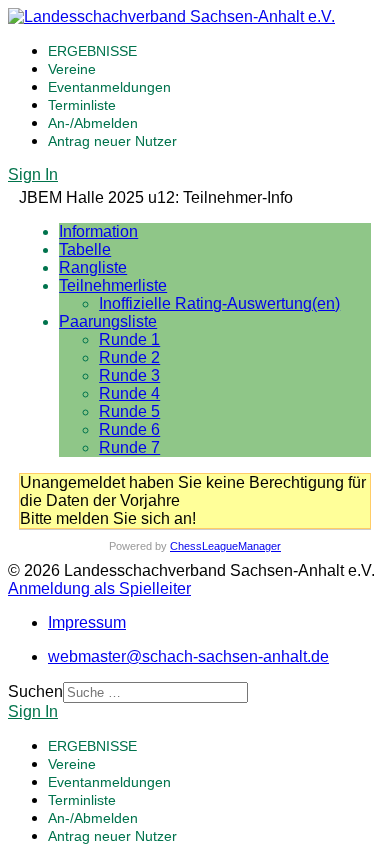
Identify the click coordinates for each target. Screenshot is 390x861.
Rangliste (93, 267)
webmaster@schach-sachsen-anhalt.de (188, 656)
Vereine (72, 69)
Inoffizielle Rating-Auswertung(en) (219, 303)
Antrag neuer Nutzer (112, 141)
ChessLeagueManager (225, 546)
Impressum (87, 622)
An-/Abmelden (93, 123)
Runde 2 (129, 357)
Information (98, 231)
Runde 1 (129, 339)
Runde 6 (129, 429)
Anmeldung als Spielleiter (99, 588)
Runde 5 (129, 411)
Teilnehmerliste (113, 285)
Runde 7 (129, 447)
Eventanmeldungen (109, 87)
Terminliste (82, 105)
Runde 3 (129, 375)
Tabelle (85, 249)
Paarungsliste (108, 321)
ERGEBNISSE (92, 51)
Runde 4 (129, 393)
